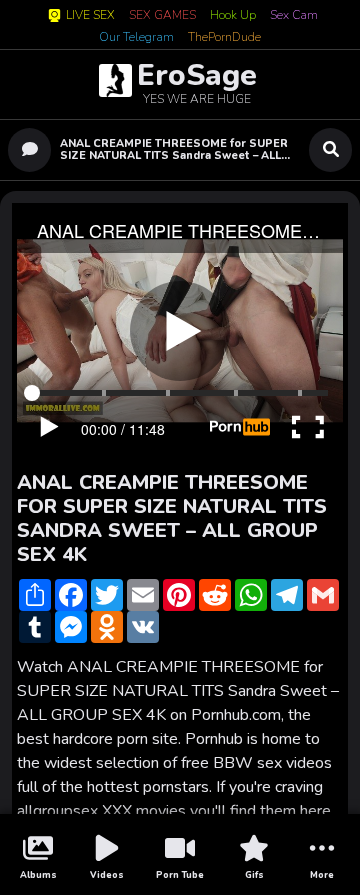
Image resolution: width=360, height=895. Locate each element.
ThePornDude (224, 38)
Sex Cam (294, 16)
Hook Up (233, 16)
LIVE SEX (90, 15)
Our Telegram (136, 38)
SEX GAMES (162, 16)
